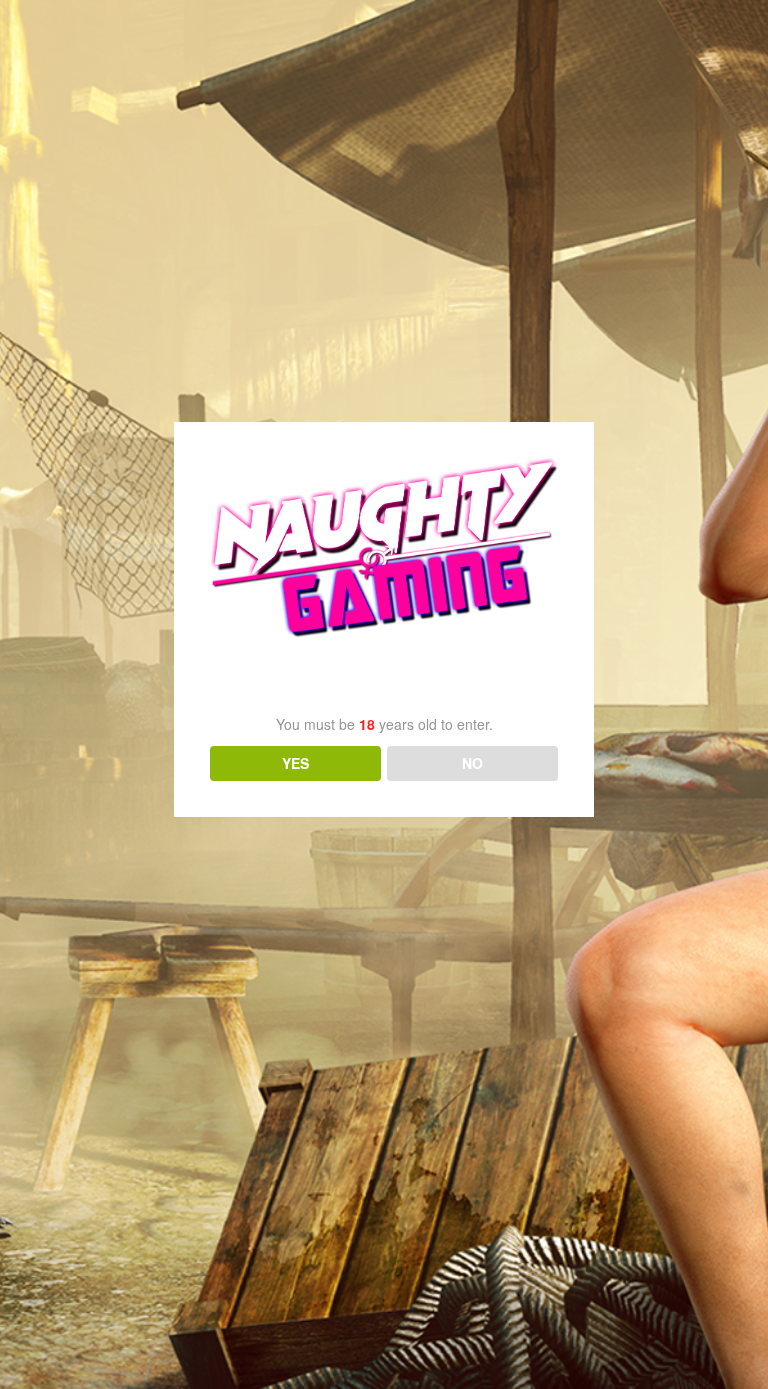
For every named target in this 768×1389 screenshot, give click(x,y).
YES (295, 763)
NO (472, 763)
